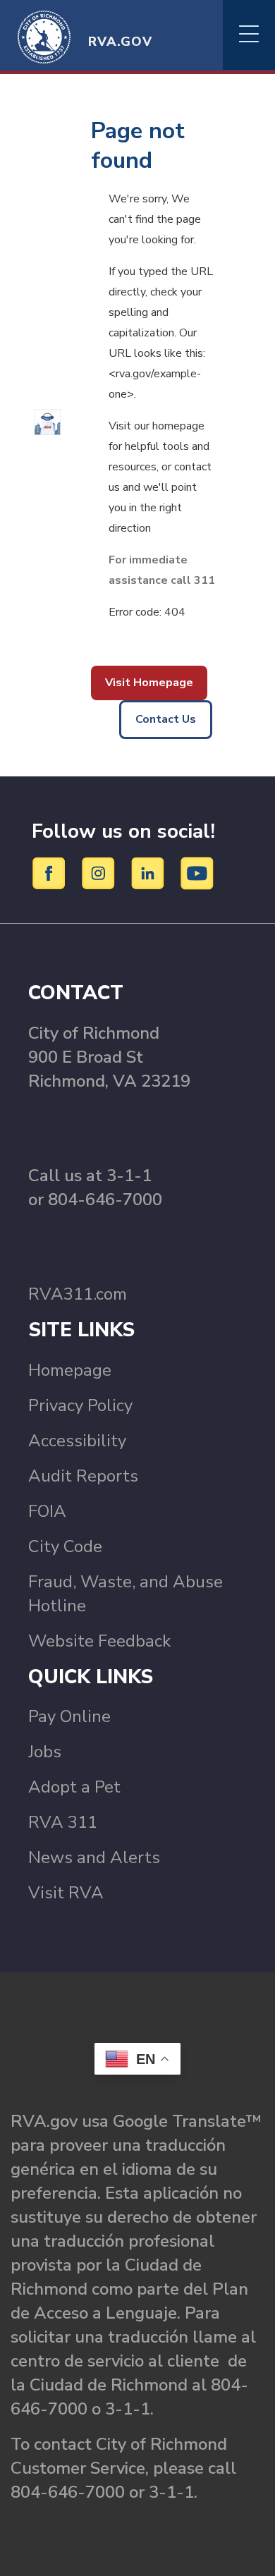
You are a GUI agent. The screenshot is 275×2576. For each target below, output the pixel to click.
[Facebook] (51, 872)
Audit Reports (83, 1476)
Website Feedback (99, 1641)
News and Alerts (94, 1857)
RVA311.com (78, 1294)
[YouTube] (197, 872)
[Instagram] (100, 872)
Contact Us (166, 719)
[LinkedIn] (150, 872)
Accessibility (77, 1441)
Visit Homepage (149, 683)
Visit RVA (66, 1893)
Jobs (45, 1752)
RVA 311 (63, 1822)
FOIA (47, 1511)
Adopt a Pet (74, 1787)
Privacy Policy (80, 1405)
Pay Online (69, 1716)
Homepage (70, 1370)
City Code (65, 1546)
